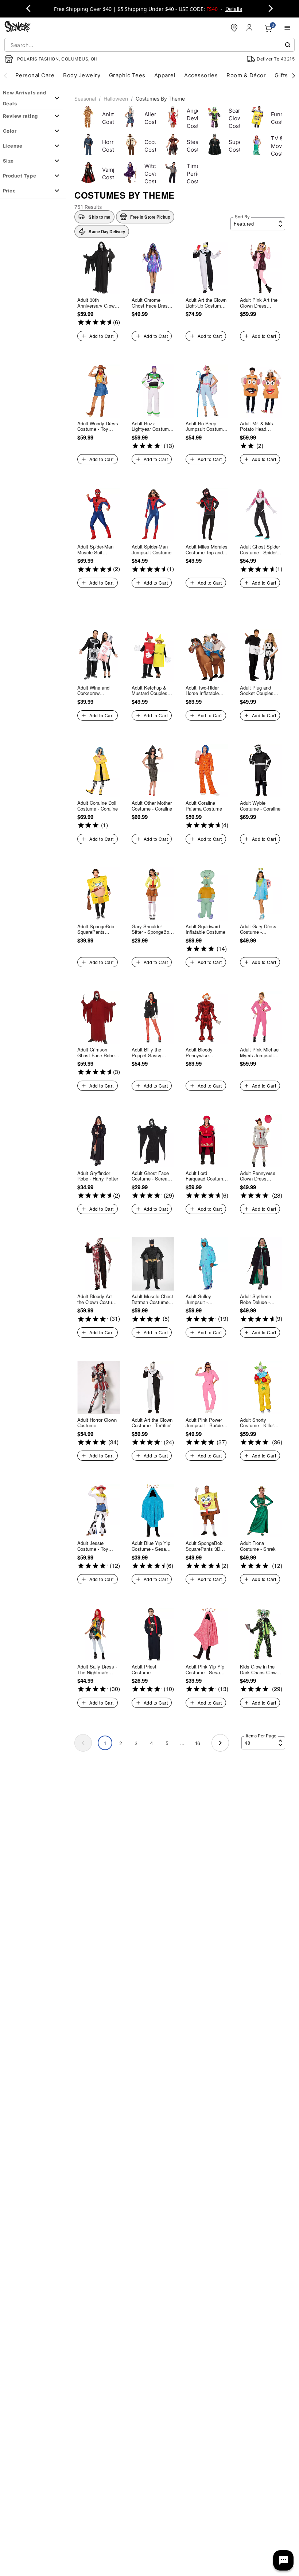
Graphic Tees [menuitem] (127, 75)
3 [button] (136, 1743)
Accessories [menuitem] (201, 75)
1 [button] (105, 1743)
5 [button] (167, 1743)
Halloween (116, 99)
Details (234, 9)
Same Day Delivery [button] (107, 231)
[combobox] (149, 45)
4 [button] (151, 1743)
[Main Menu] (287, 28)
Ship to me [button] (99, 217)
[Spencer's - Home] (18, 28)
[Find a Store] (234, 28)
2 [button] (121, 1743)
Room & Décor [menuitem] (246, 75)
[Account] (250, 28)
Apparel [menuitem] (165, 75)
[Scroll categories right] (294, 75)
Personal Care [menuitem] (35, 75)
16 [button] (198, 1743)
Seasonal (85, 99)
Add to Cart (101, 336)
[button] (145, 217)
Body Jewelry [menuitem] (82, 75)
